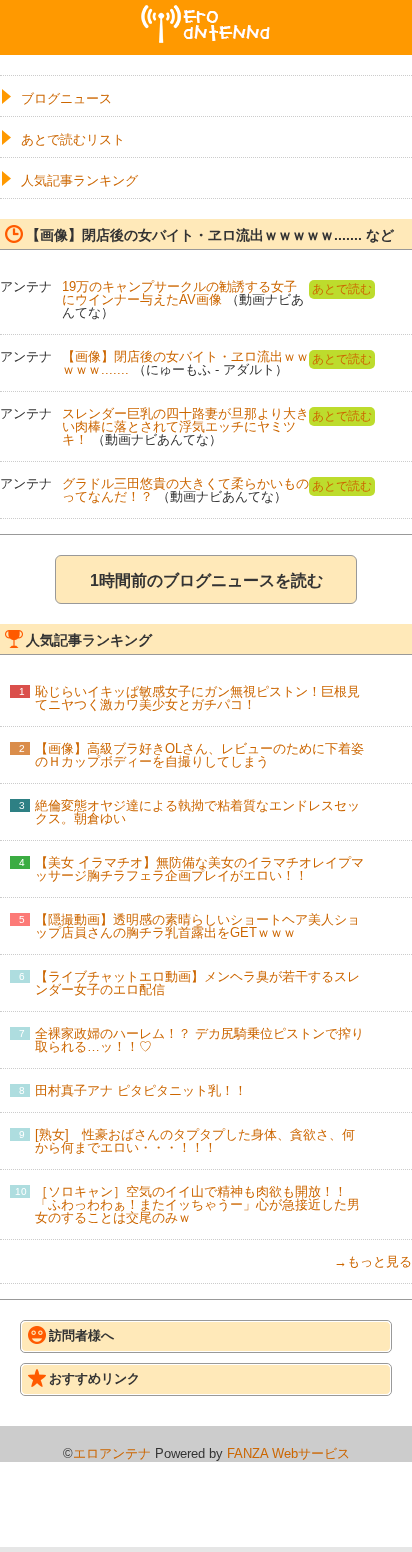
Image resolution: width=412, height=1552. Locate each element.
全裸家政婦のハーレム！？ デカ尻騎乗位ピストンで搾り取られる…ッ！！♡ (199, 1040)
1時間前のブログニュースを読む (206, 580)
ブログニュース (66, 98)
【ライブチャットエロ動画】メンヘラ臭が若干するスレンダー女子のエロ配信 (197, 983)
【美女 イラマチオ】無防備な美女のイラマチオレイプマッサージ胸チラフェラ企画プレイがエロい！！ (199, 869)
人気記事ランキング (79, 180)
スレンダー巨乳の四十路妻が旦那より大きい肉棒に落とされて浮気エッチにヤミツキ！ (185, 426)
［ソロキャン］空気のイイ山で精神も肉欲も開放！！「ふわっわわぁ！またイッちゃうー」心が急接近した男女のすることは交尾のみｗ (197, 1204)
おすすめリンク (94, 1378)
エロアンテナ (206, 13)
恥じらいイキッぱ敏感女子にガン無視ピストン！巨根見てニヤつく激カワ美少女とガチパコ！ (197, 698)
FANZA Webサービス (288, 1453)
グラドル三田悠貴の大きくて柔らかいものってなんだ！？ (185, 490)
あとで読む (342, 289)
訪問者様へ (81, 1335)
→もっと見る (373, 1261)
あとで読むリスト (73, 139)
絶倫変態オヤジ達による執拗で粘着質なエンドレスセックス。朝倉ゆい (197, 812)
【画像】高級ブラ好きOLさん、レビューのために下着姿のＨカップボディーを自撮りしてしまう (199, 755)
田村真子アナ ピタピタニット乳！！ (141, 1090)
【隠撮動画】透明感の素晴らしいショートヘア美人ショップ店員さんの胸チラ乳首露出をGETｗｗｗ (197, 926)
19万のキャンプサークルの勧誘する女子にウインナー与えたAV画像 (179, 293)
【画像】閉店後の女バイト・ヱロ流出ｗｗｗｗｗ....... (185, 363)
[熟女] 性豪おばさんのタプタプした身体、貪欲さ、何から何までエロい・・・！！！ (195, 1141)
